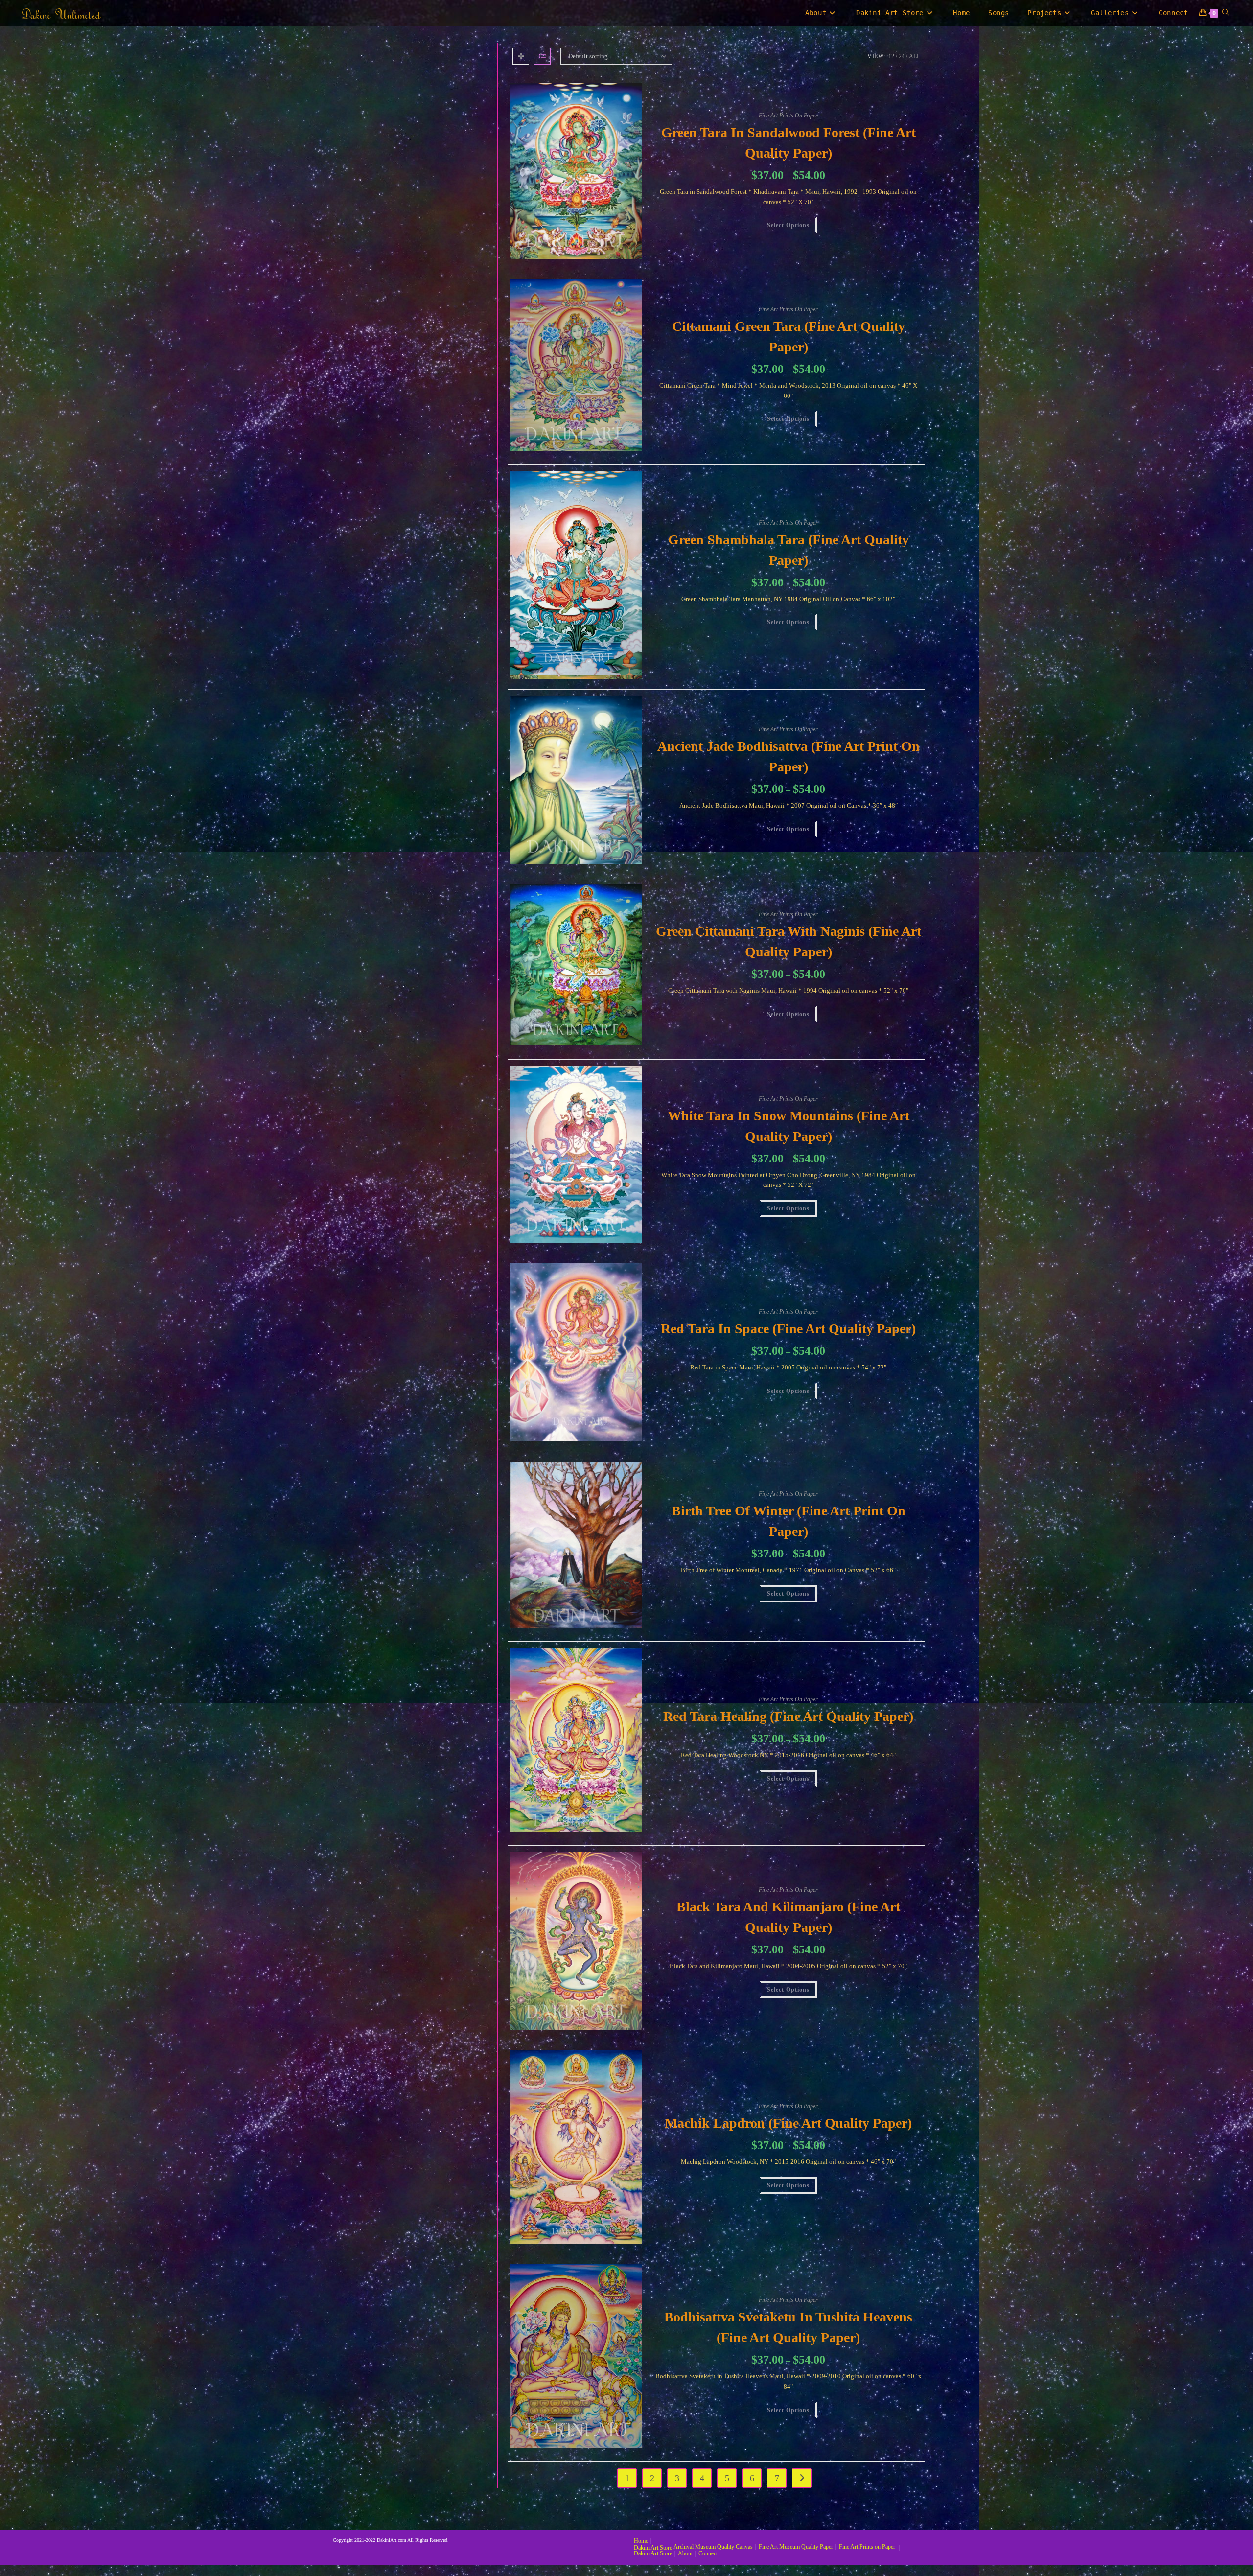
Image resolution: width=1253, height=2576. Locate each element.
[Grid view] (521, 56)
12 (891, 56)
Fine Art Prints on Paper (867, 2547)
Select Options (788, 225)
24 (902, 56)
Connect (708, 2553)
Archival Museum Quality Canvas (713, 2547)
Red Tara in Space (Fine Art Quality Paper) (788, 1329)
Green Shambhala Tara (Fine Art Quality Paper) (789, 550)
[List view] (542, 56)
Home (641, 2541)
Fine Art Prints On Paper (788, 116)
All (915, 56)
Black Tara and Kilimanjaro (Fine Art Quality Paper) (788, 1917)
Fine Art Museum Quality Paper (796, 2547)
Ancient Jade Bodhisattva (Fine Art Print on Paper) (789, 756)
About (685, 2553)
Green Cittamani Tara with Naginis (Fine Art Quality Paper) (789, 941)
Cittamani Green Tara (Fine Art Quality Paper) (789, 337)
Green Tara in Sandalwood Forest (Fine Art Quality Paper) (789, 143)
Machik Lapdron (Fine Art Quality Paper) (788, 2123)
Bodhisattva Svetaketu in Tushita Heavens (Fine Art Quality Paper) (788, 2327)
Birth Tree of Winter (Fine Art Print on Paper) (789, 1521)
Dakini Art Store (653, 2548)
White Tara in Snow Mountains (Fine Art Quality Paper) (789, 1126)
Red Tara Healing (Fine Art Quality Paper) (788, 1716)
